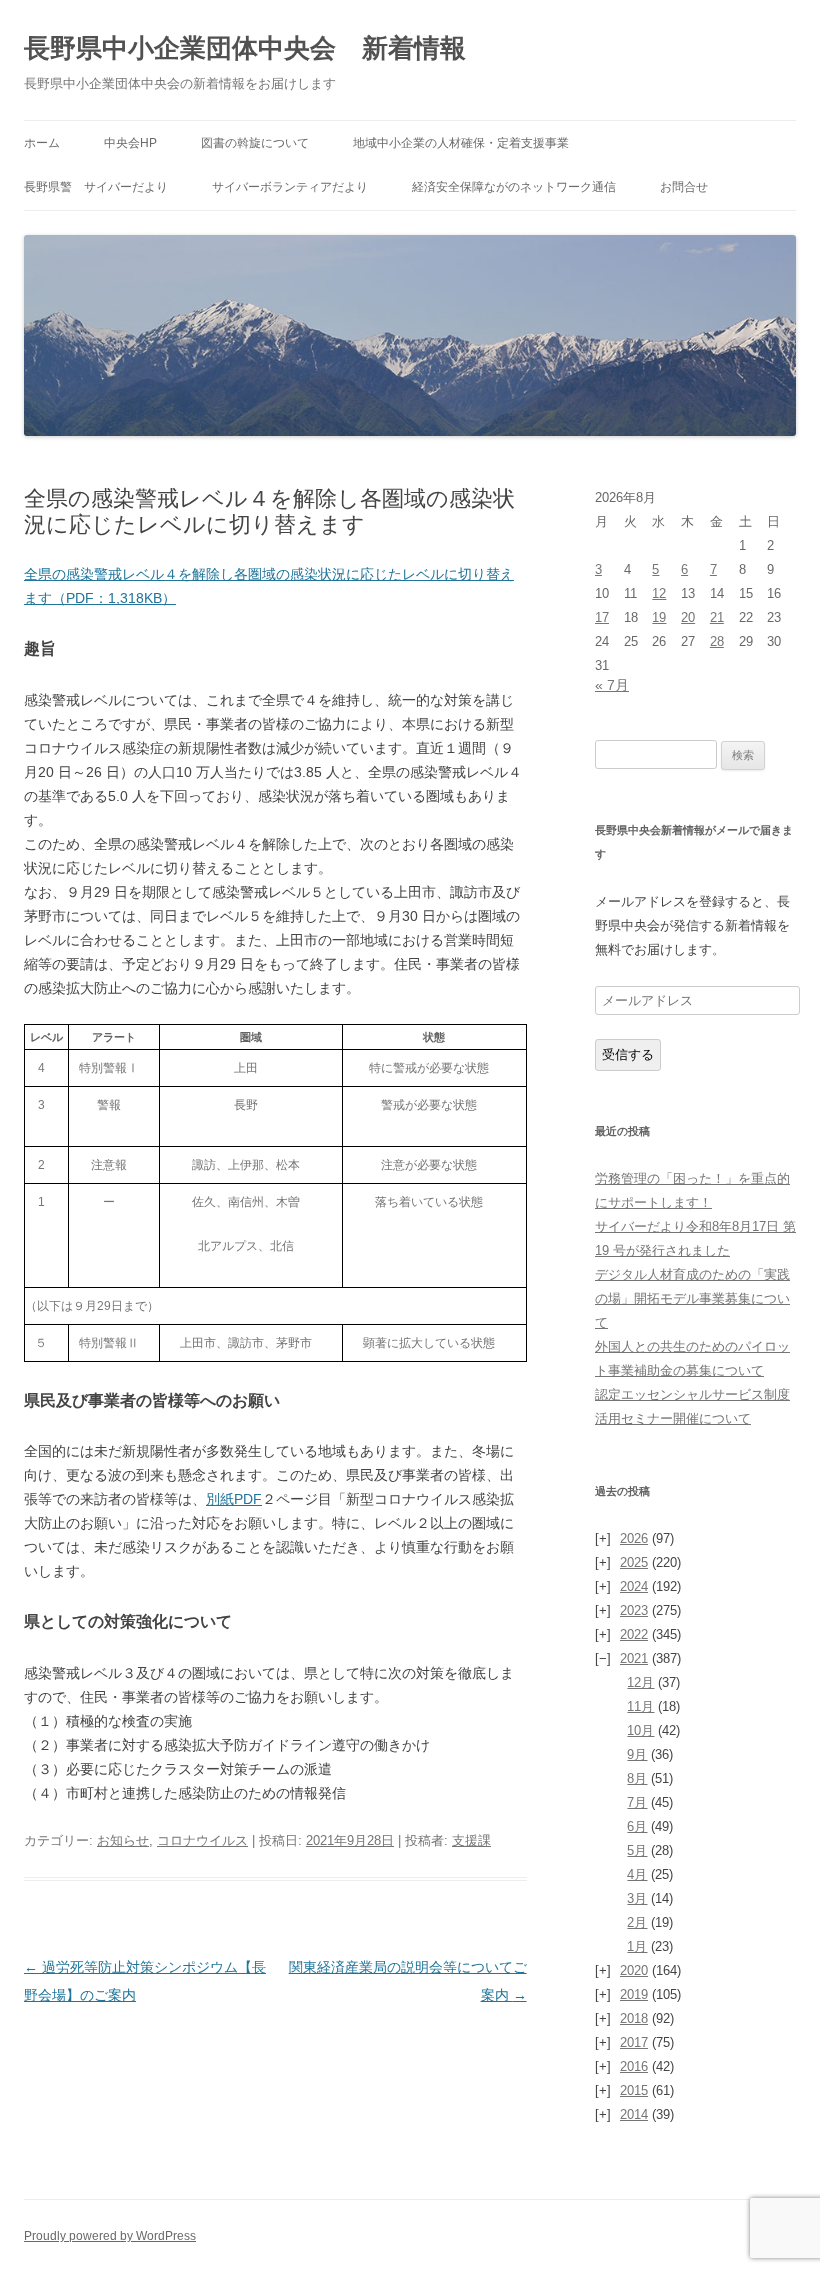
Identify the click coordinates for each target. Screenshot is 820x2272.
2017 (634, 2042)
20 (688, 617)
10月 (640, 1730)
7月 (637, 1802)
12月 (640, 1682)
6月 (637, 1826)
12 (659, 593)
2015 (634, 2090)
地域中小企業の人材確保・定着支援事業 (461, 143)
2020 (634, 1970)
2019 (634, 1994)
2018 (634, 2018)
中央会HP (130, 143)
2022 (634, 1634)
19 (659, 617)
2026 (634, 1538)
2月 (637, 1922)
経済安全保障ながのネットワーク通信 (514, 187)
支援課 (471, 1840)
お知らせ (123, 1840)
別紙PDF (234, 1499)
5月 (637, 1850)
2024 (634, 1586)
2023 (634, 1610)
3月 (637, 1898)
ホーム (42, 143)
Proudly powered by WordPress (110, 2236)
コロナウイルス (202, 1840)
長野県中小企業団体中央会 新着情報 (245, 48)
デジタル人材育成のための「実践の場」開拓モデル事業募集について (692, 1298)
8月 (637, 1778)
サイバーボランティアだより (290, 187)
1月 (637, 1946)
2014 (634, 2114)
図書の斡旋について (255, 143)
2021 (634, 1658)
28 (717, 641)
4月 (637, 1874)
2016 (634, 2066)
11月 (640, 1706)
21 (717, 617)
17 (602, 617)
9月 (637, 1754)
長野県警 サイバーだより (96, 187)
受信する (628, 1054)
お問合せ (684, 187)
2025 (634, 1562)
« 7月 (612, 685)
